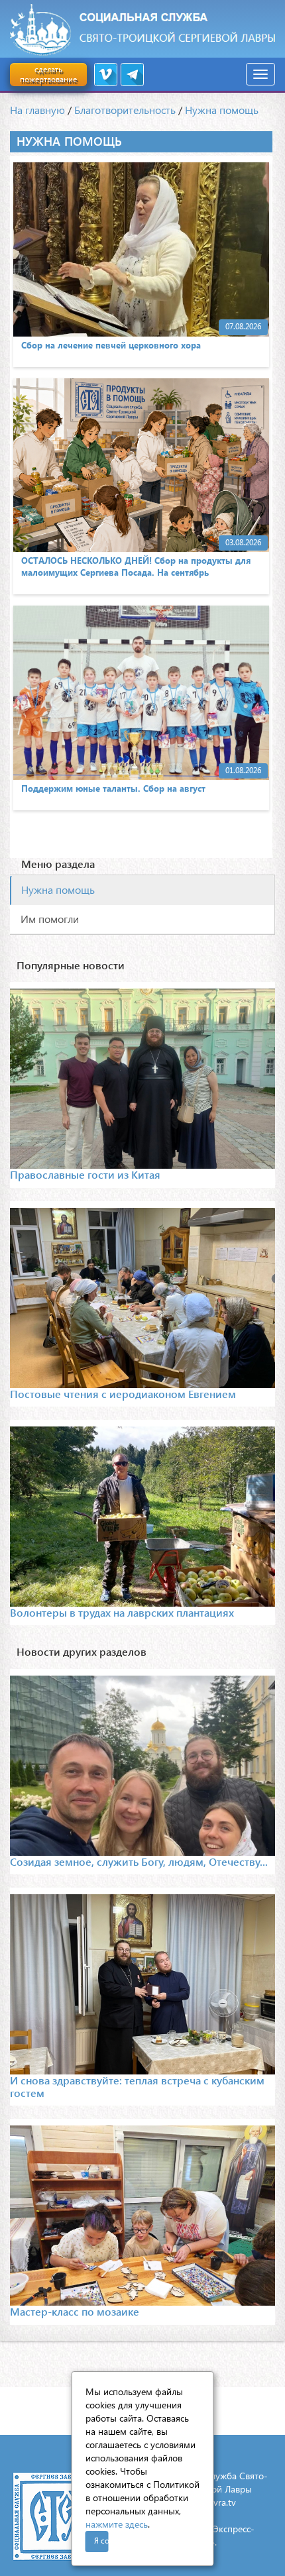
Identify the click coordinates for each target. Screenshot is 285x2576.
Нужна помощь (222, 110)
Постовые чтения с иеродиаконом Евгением (123, 1394)
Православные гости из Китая (85, 1174)
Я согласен (101, 2541)
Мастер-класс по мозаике (75, 2311)
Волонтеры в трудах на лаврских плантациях (122, 1612)
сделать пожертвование (48, 74)
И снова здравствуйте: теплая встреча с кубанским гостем (137, 2086)
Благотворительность (125, 110)
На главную (37, 110)
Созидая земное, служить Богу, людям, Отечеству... (139, 1861)
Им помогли (50, 919)
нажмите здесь (117, 2524)
